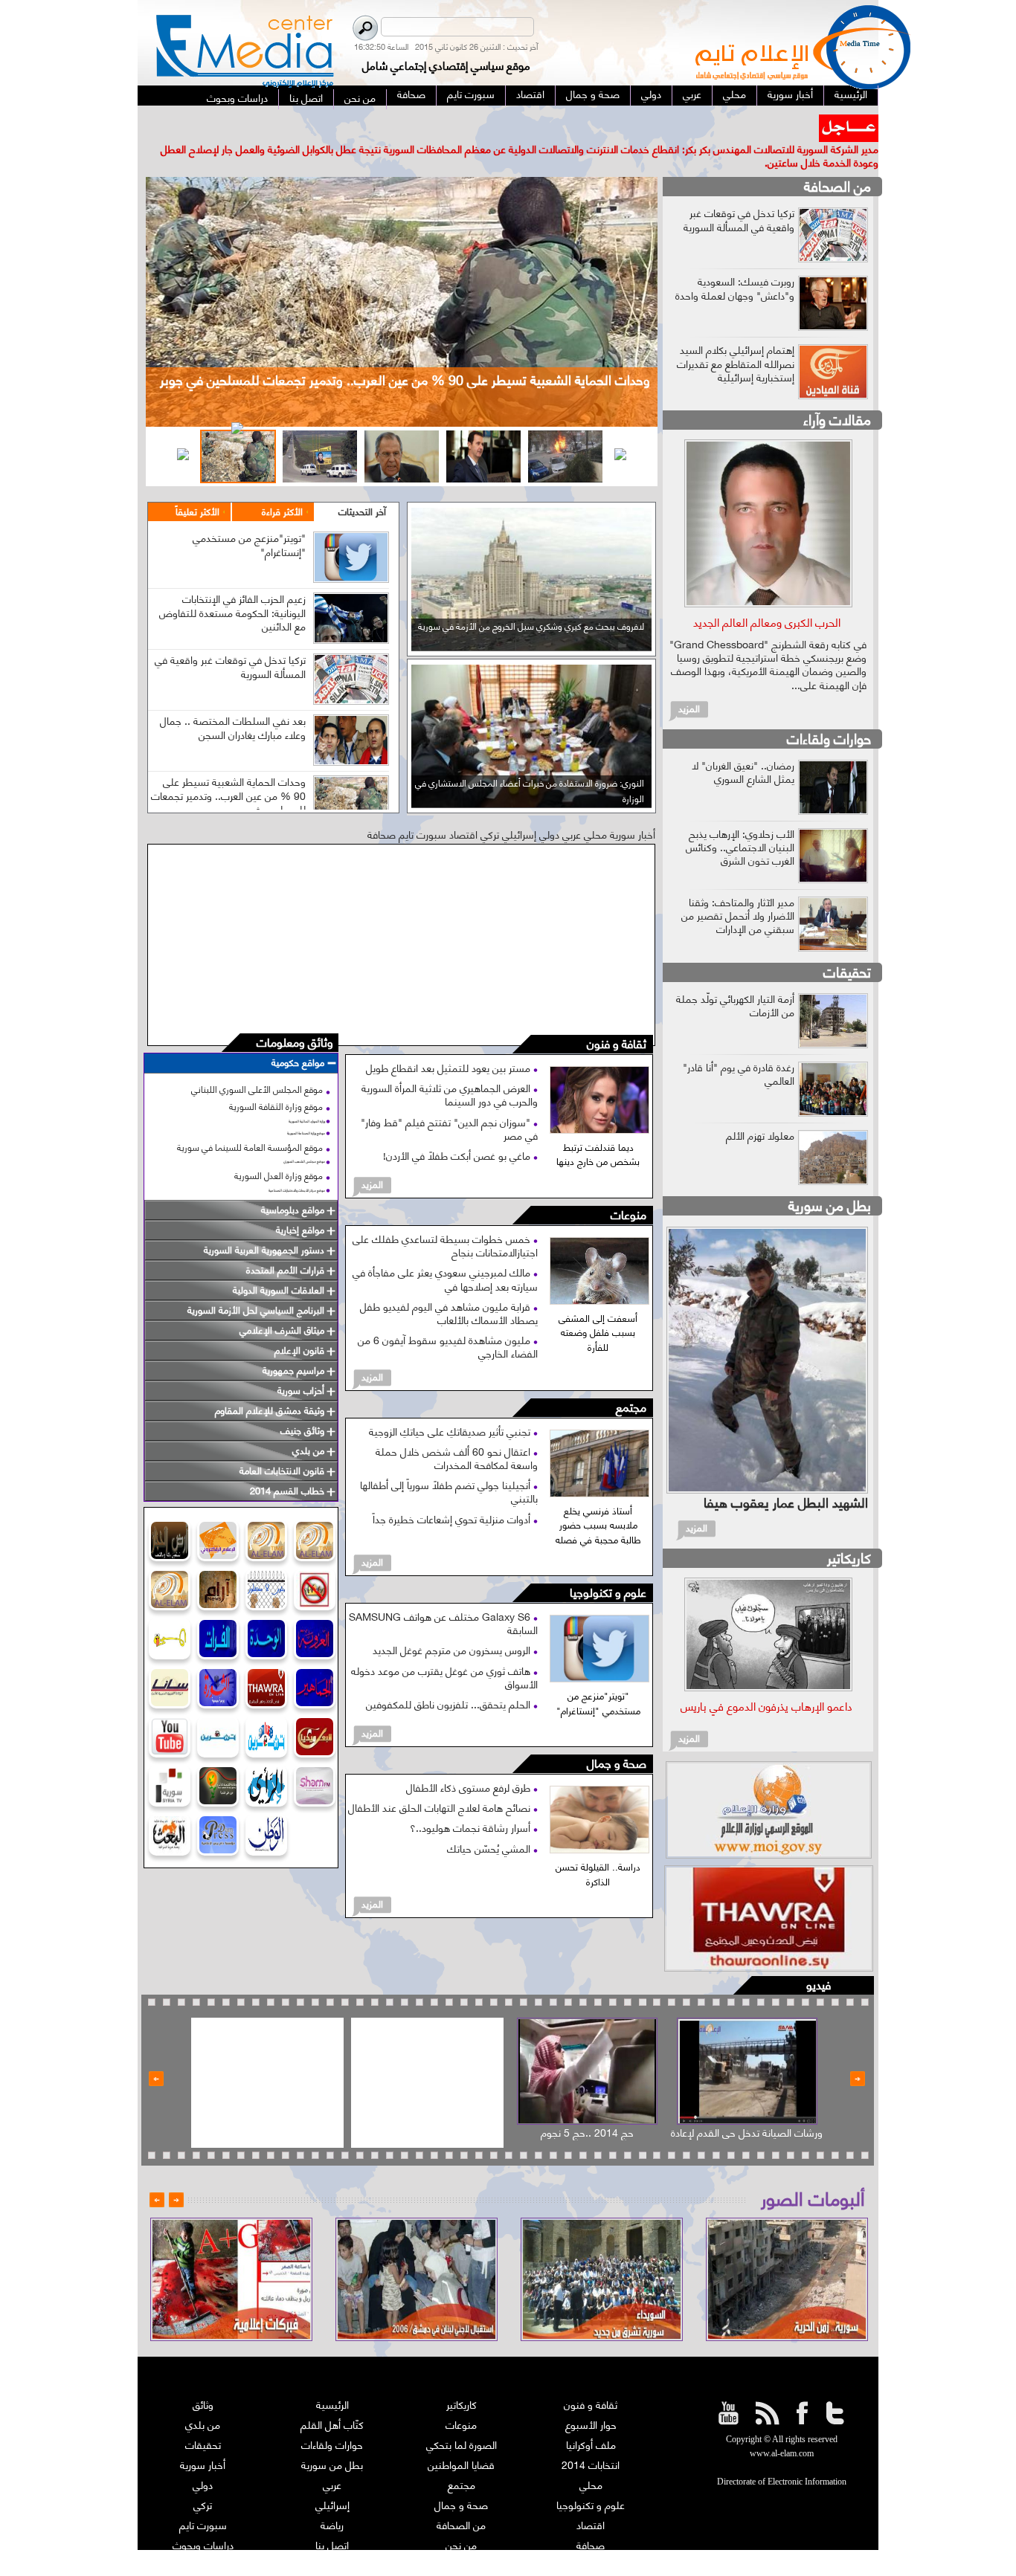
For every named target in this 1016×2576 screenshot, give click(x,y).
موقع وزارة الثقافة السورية (276, 1079)
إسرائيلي (332, 2477)
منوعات (628, 1188)
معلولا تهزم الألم (760, 1107)
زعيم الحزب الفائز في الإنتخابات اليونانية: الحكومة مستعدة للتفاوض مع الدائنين (232, 585)
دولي (203, 2457)
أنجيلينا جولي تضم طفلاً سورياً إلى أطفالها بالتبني (449, 1464)
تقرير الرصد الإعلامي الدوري (332, 2538)
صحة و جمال (617, 1737)
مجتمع (631, 1380)
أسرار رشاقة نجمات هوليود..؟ (472, 1800)
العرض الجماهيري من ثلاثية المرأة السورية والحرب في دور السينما (450, 1067)
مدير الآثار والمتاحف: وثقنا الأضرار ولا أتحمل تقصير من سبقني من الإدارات (738, 887)
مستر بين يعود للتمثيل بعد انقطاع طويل (450, 1040)
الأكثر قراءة (282, 484)
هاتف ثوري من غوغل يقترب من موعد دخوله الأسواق (444, 1649)
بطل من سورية (830, 1177)
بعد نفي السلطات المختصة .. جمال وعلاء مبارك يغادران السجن (233, 700)
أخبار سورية (203, 2437)
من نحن (461, 2518)
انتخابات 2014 (591, 2437)
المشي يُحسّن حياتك (490, 1820)
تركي (203, 2477)
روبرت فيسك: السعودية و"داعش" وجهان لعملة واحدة (735, 261)
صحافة (591, 2518)
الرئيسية (332, 2377)
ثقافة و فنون (617, 1017)
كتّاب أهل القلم (332, 2397)
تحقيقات (847, 944)
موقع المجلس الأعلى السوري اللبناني (257, 1062)
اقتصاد (591, 2498)
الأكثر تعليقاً (197, 484)
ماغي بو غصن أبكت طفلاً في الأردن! (458, 1128)
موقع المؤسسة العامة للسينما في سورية (250, 1119)
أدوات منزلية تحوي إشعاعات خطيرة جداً (453, 1491)
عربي (332, 2457)
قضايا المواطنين (461, 2437)
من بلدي (203, 2397)
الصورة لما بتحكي (462, 2417)
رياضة (332, 2498)
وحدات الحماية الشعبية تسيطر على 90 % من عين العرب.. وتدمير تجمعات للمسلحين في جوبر (228, 768)
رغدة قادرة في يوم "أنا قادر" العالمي (739, 1046)
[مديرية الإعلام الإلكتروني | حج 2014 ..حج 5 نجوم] (587, 2044)
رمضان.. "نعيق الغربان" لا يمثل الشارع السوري (743, 744)
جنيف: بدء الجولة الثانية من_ (755, 121)
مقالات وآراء (837, 392)
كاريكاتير (849, 1530)
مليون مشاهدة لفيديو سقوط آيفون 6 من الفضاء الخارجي (448, 1319)
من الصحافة (837, 159)
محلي (591, 2457)
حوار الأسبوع (591, 2397)
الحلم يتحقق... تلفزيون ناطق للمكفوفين (450, 1677)
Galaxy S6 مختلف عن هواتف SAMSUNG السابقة (443, 1596)
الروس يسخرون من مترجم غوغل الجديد (453, 1623)
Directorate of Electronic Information (782, 2455)
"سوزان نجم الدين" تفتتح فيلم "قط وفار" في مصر (449, 1101)
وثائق (203, 2377)
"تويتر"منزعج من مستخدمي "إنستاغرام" (249, 517)
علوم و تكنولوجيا (608, 1566)
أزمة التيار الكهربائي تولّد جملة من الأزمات (735, 977)
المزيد (372, 1157)
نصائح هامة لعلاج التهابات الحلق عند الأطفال (441, 1780)
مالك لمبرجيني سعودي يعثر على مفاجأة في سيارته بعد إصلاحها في (445, 1252)
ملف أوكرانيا (591, 2417)
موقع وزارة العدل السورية (279, 1148)
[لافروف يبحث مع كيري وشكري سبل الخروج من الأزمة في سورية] (531, 619)
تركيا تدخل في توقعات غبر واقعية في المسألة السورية (230, 639)
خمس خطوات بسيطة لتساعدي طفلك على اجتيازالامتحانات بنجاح (445, 1218)
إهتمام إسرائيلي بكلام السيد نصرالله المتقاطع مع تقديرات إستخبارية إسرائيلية (736, 336)
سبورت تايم (203, 2498)
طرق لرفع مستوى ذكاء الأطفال (470, 1760)
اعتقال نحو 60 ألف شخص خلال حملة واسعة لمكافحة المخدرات (457, 1430)
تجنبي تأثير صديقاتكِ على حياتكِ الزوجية (451, 1403)
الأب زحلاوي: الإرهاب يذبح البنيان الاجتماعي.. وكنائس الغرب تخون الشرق (740, 819)
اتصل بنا (332, 2518)
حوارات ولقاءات (829, 710)
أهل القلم (591, 2538)
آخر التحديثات (362, 484)
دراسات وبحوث (203, 2518)
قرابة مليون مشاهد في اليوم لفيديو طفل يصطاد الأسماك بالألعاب (449, 1285)
